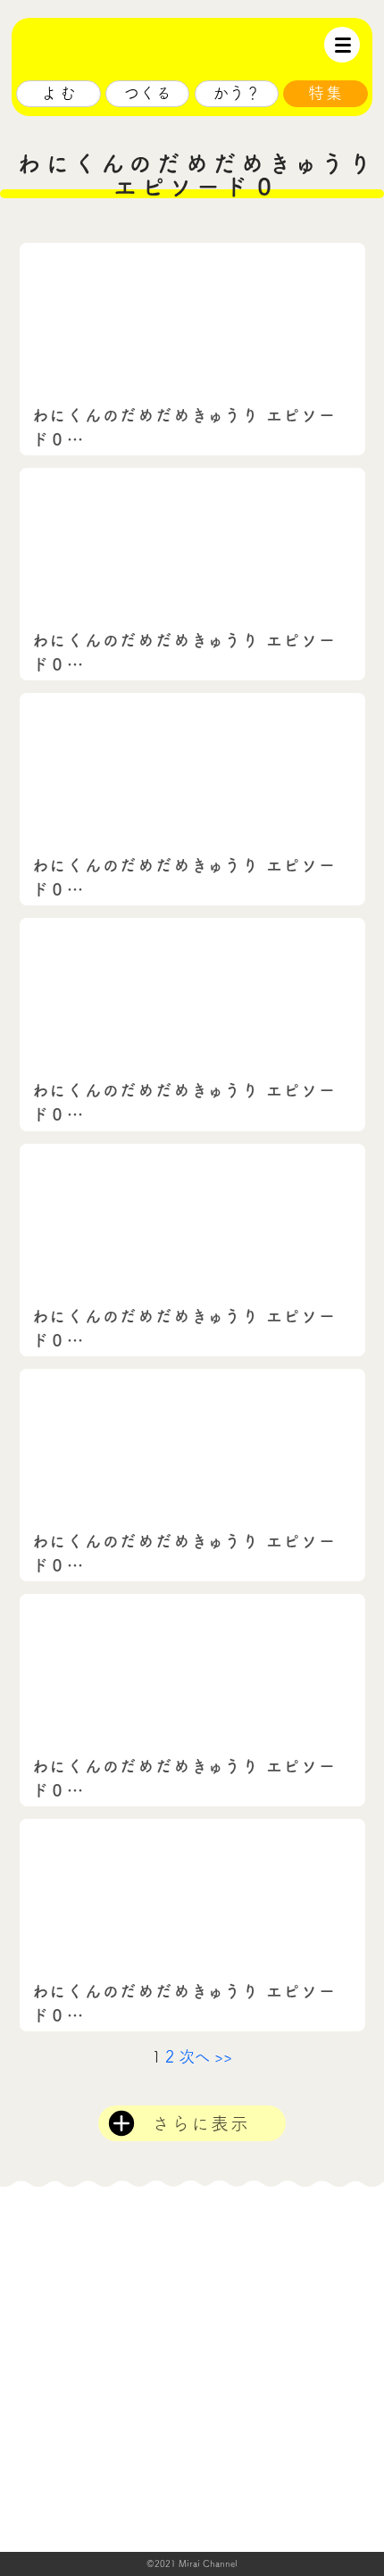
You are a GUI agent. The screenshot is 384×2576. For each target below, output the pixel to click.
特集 (326, 93)
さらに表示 (201, 2123)
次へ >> (206, 2056)
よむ (60, 93)
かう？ (237, 93)
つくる (147, 93)
